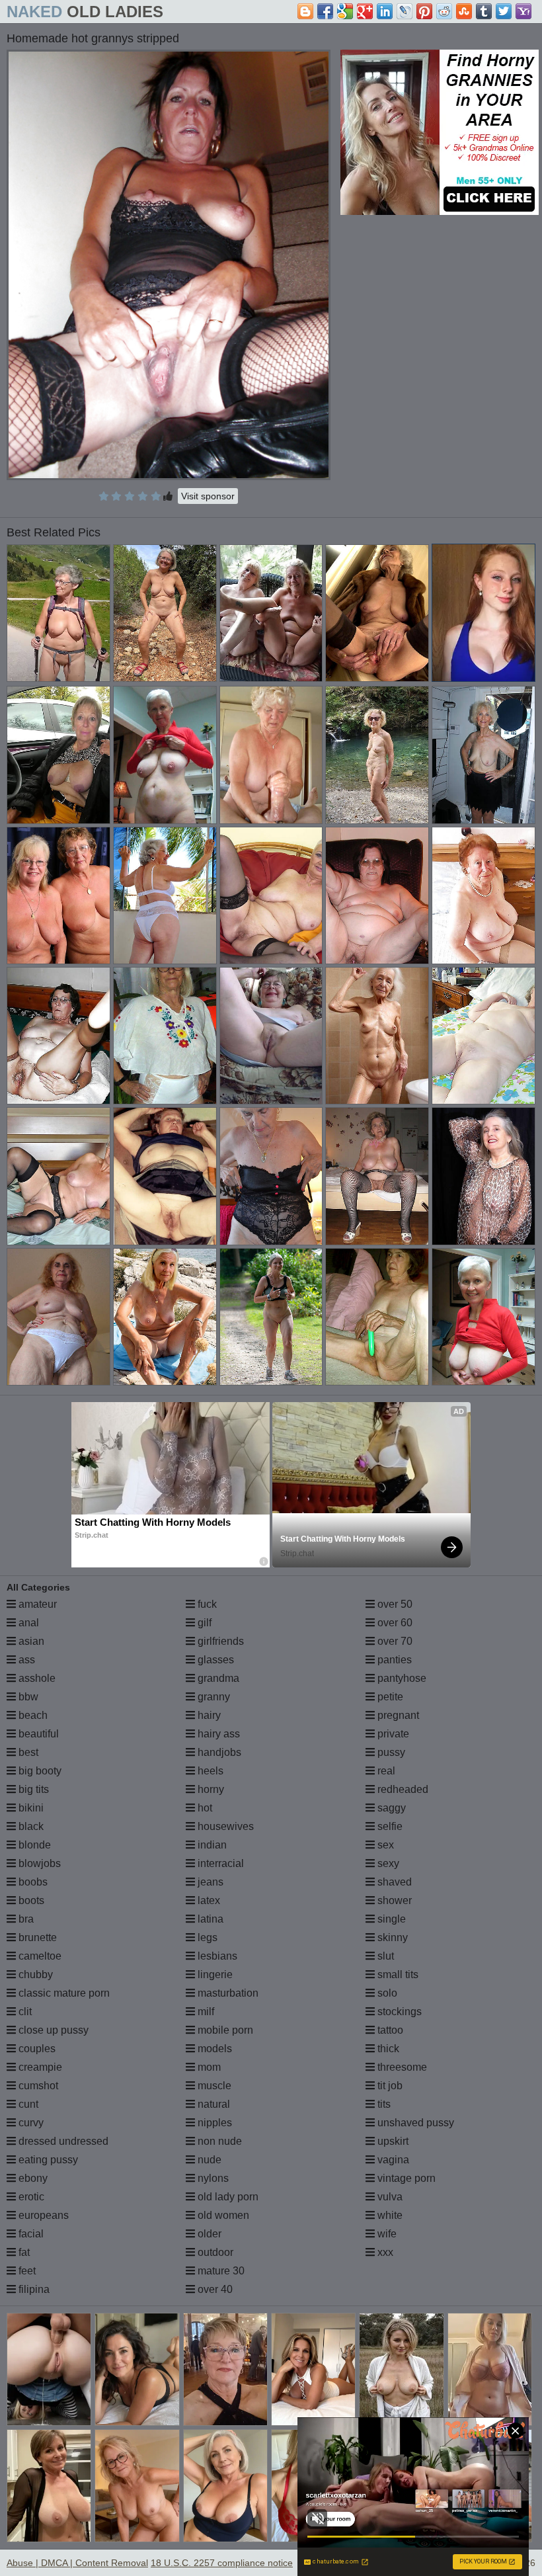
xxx (384, 2252)
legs (206, 1937)
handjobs (218, 1752)
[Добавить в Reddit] (444, 11)
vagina (392, 2160)
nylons (212, 2178)
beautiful (37, 1734)
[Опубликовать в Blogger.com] (305, 11)
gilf (203, 1623)
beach (32, 1715)
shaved (393, 1882)
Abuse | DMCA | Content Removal (77, 2563)
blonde (33, 1845)
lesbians (216, 1956)
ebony (32, 2178)
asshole (36, 1678)
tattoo (389, 2030)
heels (209, 1771)
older (208, 2234)
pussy (390, 1752)
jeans (209, 1882)
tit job (389, 2086)
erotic (30, 2197)
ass (25, 1660)
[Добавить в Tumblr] (484, 11)
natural (213, 2104)
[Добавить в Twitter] (504, 11)
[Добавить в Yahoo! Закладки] (523, 11)
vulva (389, 2197)
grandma (217, 1678)
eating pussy (47, 2160)
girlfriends (219, 1641)
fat (23, 2252)
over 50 (394, 1604)
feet (26, 2271)
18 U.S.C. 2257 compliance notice (222, 2563)
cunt (27, 2104)
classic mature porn (63, 1993)
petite (389, 1697)
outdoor (214, 2252)
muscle (213, 2086)
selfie (389, 1826)
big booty (39, 1771)
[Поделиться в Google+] (365, 11)
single (390, 1919)
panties (393, 1660)
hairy (208, 1715)
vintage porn (405, 2178)
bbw (27, 1697)
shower (393, 1900)
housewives (224, 1826)
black (30, 1826)
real (385, 1771)
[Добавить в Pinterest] (424, 11)
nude (208, 2160)
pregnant (397, 1715)
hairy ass (217, 1734)
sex (384, 1845)
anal (27, 1623)
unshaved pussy (414, 2123)
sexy (387, 1863)
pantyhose (401, 1678)
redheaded (402, 1789)
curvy (30, 2123)
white (389, 2215)
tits (383, 2104)
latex (208, 1900)
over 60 (394, 1623)
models (213, 2049)
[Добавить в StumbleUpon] (464, 11)
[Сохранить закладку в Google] (345, 11)
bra (25, 1919)
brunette (36, 1937)
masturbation (227, 1993)
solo (386, 1993)
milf (205, 2012)
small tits (397, 1974)
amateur (36, 1604)
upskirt (392, 2141)
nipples (213, 2123)
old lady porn (227, 2197)
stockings (398, 2012)
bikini (30, 1808)
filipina (33, 2289)
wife (386, 2234)
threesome (401, 2067)
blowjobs (38, 1863)
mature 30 (220, 2271)
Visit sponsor (208, 496)
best (27, 1752)
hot (204, 1808)
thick (387, 2049)
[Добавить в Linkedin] (385, 11)
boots (30, 1900)
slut (384, 1956)
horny (210, 1789)
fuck (206, 1604)
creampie (39, 2067)
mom (208, 2067)
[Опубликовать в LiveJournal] (405, 11)
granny (213, 1697)
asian (30, 1641)
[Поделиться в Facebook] (325, 11)
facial (30, 2234)
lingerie (214, 1974)
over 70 (394, 1641)
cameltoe (39, 1956)
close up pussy (52, 2030)
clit (24, 2012)
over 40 (214, 2289)
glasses (214, 1660)
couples (36, 2049)
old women (222, 2215)
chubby (34, 1974)
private (392, 1734)
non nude (218, 2141)
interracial (219, 1863)
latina (209, 1919)
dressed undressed (62, 2141)
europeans (42, 2215)
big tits (32, 1789)
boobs (32, 1882)
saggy (390, 1808)
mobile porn (224, 2030)
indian (211, 1845)
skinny (391, 1937)
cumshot (37, 2086)
